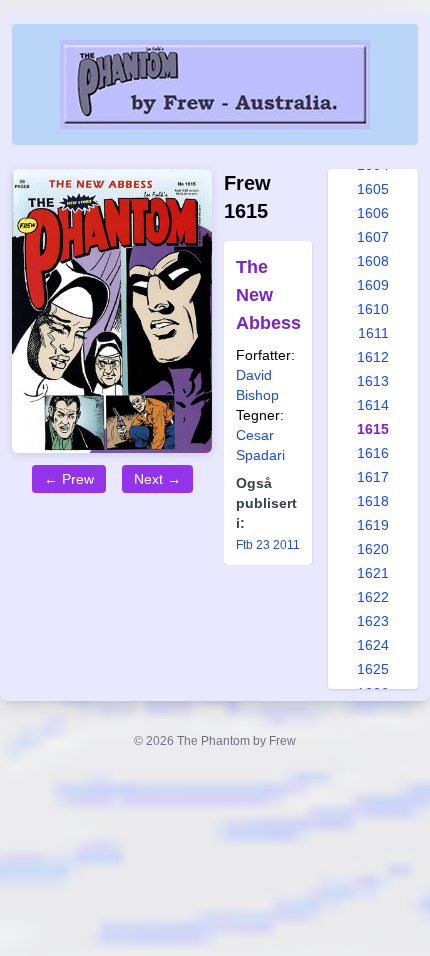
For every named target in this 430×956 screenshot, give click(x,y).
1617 (373, 477)
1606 (373, 213)
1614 (373, 405)
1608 (373, 261)
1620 (373, 549)
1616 (373, 453)
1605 (373, 189)
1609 (373, 285)
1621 (373, 573)
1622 (373, 597)
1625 (373, 669)
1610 (373, 309)
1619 (373, 525)
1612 (373, 357)
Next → (157, 479)
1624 (373, 645)
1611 (373, 333)
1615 (373, 429)
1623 (373, 621)
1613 (373, 381)
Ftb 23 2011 (268, 545)
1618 (373, 501)
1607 (373, 237)
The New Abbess (268, 295)
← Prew (69, 479)
